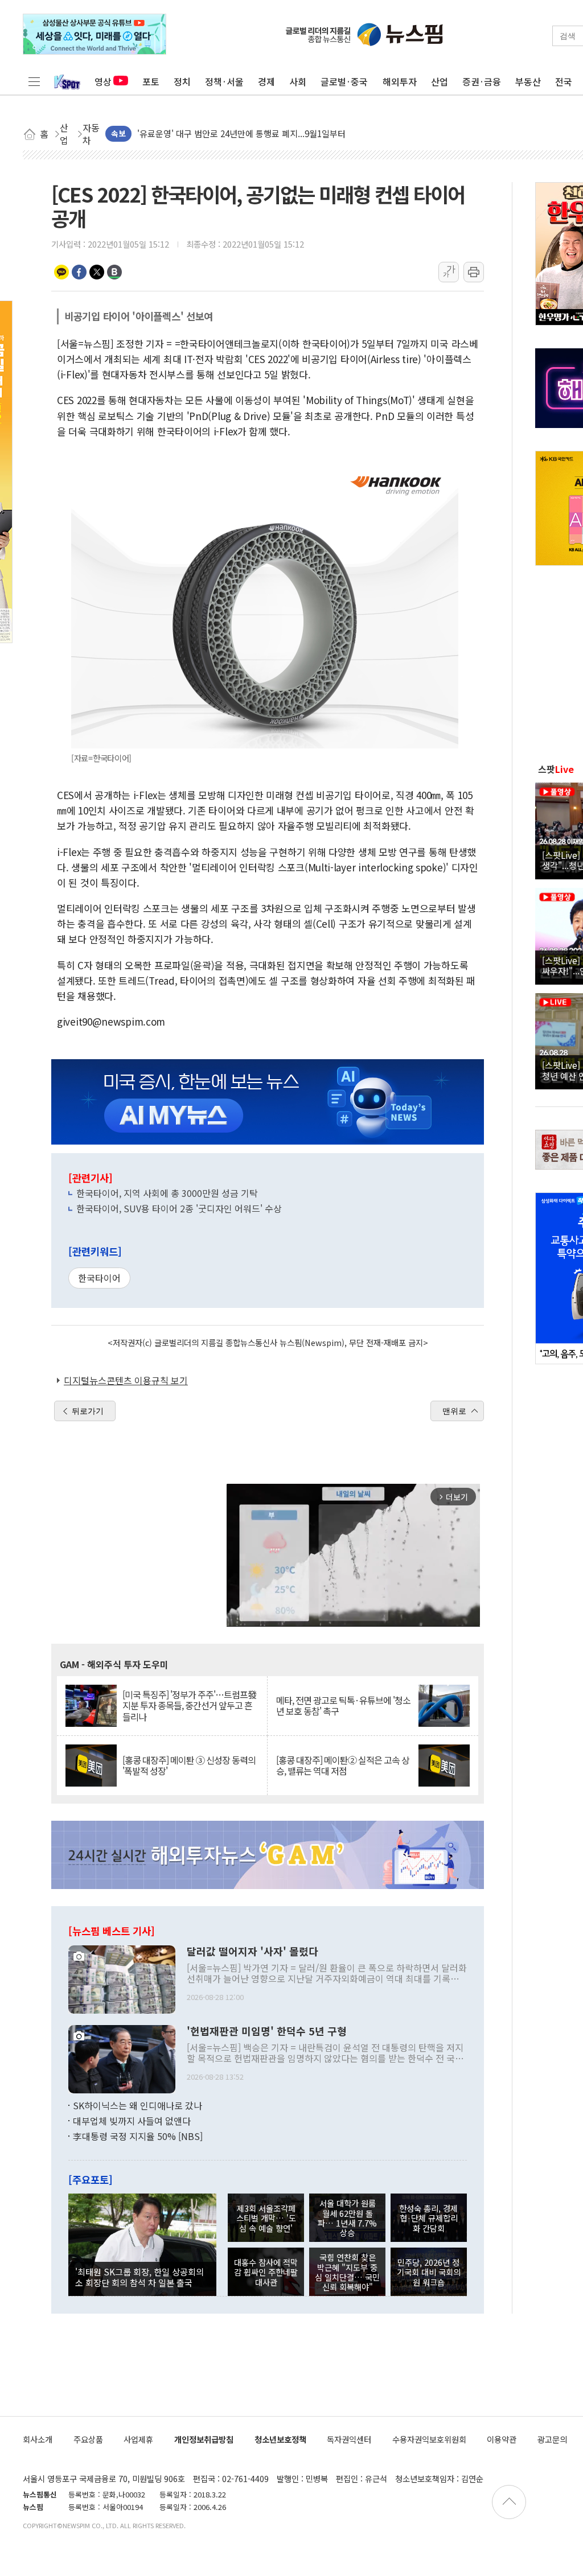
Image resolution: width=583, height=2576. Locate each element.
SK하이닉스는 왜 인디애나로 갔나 (137, 2105)
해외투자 (400, 81)
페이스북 (79, 272)
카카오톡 (61, 272)
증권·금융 (482, 81)
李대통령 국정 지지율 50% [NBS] (138, 2136)
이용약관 (502, 2439)
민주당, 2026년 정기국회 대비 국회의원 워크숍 (429, 2272)
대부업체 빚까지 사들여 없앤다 (132, 2121)
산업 (440, 81)
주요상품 (88, 2439)
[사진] (122, 1978)
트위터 (97, 272)
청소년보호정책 (280, 2439)
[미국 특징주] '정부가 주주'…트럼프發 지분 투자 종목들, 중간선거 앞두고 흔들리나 (189, 1706)
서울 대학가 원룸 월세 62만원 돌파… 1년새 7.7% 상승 (347, 2218)
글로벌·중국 (344, 81)
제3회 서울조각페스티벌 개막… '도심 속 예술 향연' (266, 2218)
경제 (266, 81)
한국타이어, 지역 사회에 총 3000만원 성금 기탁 (167, 1193)
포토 (151, 81)
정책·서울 (224, 81)
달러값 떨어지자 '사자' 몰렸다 (253, 1952)
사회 (298, 81)
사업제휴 (138, 2439)
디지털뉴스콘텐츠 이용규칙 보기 (126, 1380)
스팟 (556, 769)
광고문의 (552, 2439)
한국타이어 (99, 1278)
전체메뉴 (34, 81)
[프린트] (474, 272)
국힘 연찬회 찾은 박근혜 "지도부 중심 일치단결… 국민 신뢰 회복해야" (347, 2272)
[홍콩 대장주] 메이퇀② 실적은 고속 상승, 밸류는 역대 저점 (343, 1766)
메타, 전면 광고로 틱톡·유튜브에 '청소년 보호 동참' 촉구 (343, 1706)
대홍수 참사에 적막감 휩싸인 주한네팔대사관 (266, 2272)
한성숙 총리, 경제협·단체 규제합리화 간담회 (428, 2218)
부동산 (528, 81)
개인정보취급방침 (204, 2439)
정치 (182, 81)
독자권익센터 (349, 2439)
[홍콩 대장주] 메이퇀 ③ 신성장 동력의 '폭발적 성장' (189, 1766)
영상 (103, 81)
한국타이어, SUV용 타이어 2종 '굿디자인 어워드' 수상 (179, 1208)
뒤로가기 (88, 1411)
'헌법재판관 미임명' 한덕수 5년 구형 (267, 2031)
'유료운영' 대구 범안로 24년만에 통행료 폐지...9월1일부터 (241, 133)
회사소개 (38, 2439)
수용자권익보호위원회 (429, 2439)
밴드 (114, 272)
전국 (564, 81)
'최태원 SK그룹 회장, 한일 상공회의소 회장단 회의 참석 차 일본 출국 (139, 2277)
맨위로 (454, 1411)
